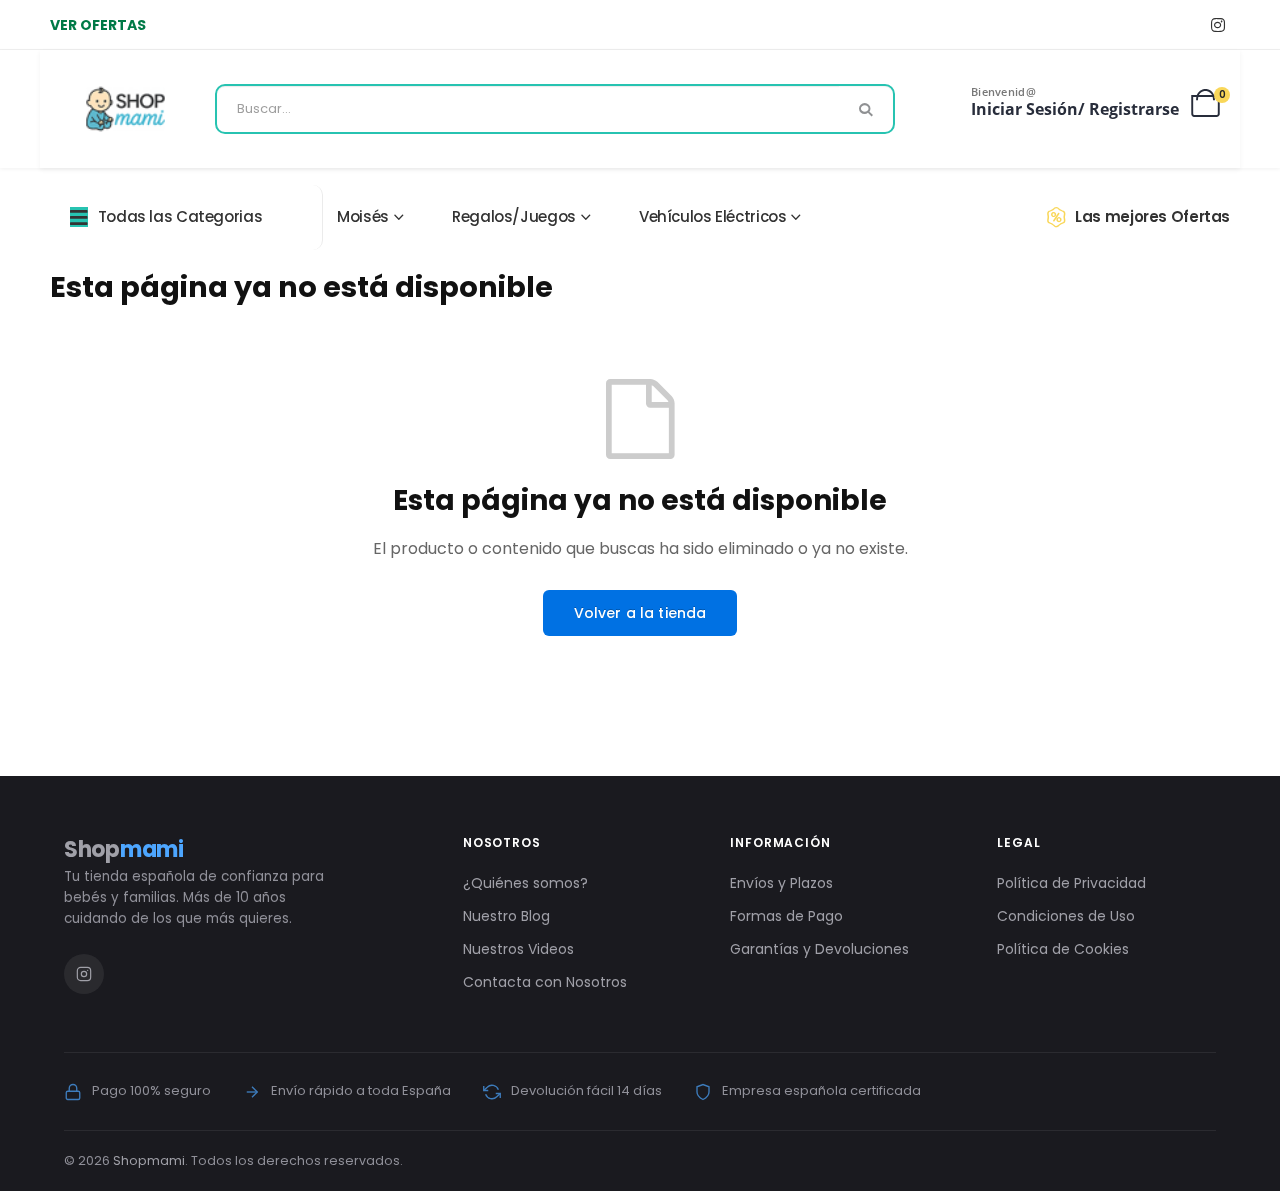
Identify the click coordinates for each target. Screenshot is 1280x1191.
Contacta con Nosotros (545, 982)
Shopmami (149, 1160)
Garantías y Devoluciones (819, 949)
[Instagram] (1217, 24)
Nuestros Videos (518, 949)
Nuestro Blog (506, 916)
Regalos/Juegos (514, 216)
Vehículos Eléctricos (713, 216)
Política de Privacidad (1071, 883)
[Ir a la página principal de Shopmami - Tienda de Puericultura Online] (125, 109)
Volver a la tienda (640, 613)
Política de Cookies (1063, 949)
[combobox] (555, 109)
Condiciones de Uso (1066, 916)
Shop (124, 849)
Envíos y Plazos (781, 883)
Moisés (363, 216)
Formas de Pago (786, 916)
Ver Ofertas (98, 25)
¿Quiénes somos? (525, 883)
